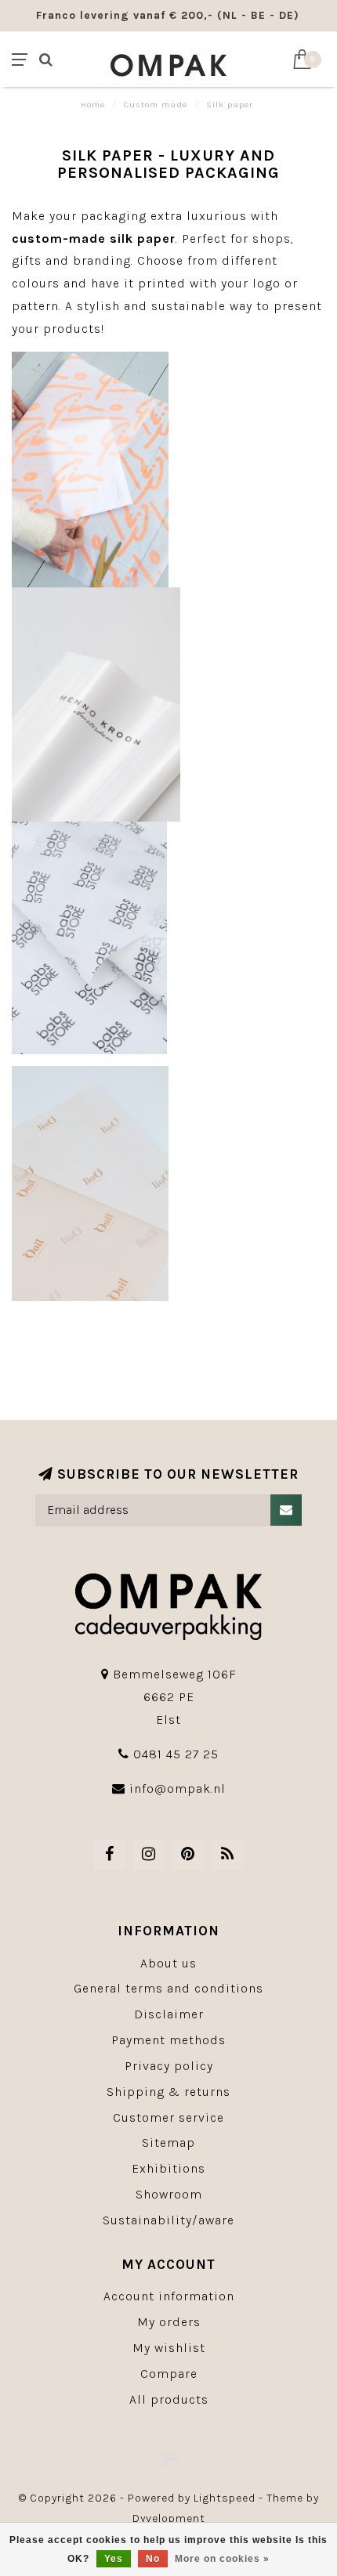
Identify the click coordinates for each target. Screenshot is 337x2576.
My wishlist (169, 2348)
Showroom (169, 2194)
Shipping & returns (168, 2092)
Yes (114, 2559)
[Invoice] (168, 2459)
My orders (169, 2322)
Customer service (168, 2117)
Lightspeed (225, 2498)
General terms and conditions (168, 1988)
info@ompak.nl (178, 1788)
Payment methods (168, 2040)
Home (93, 105)
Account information (169, 2296)
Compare (169, 2374)
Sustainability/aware (168, 2220)
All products (169, 2399)
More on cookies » (222, 2559)
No (153, 2559)
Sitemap (168, 2142)
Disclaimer (169, 2014)
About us (168, 1963)
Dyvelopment (169, 2518)
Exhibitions (168, 2168)
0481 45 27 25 (176, 1754)
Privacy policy (169, 2066)
